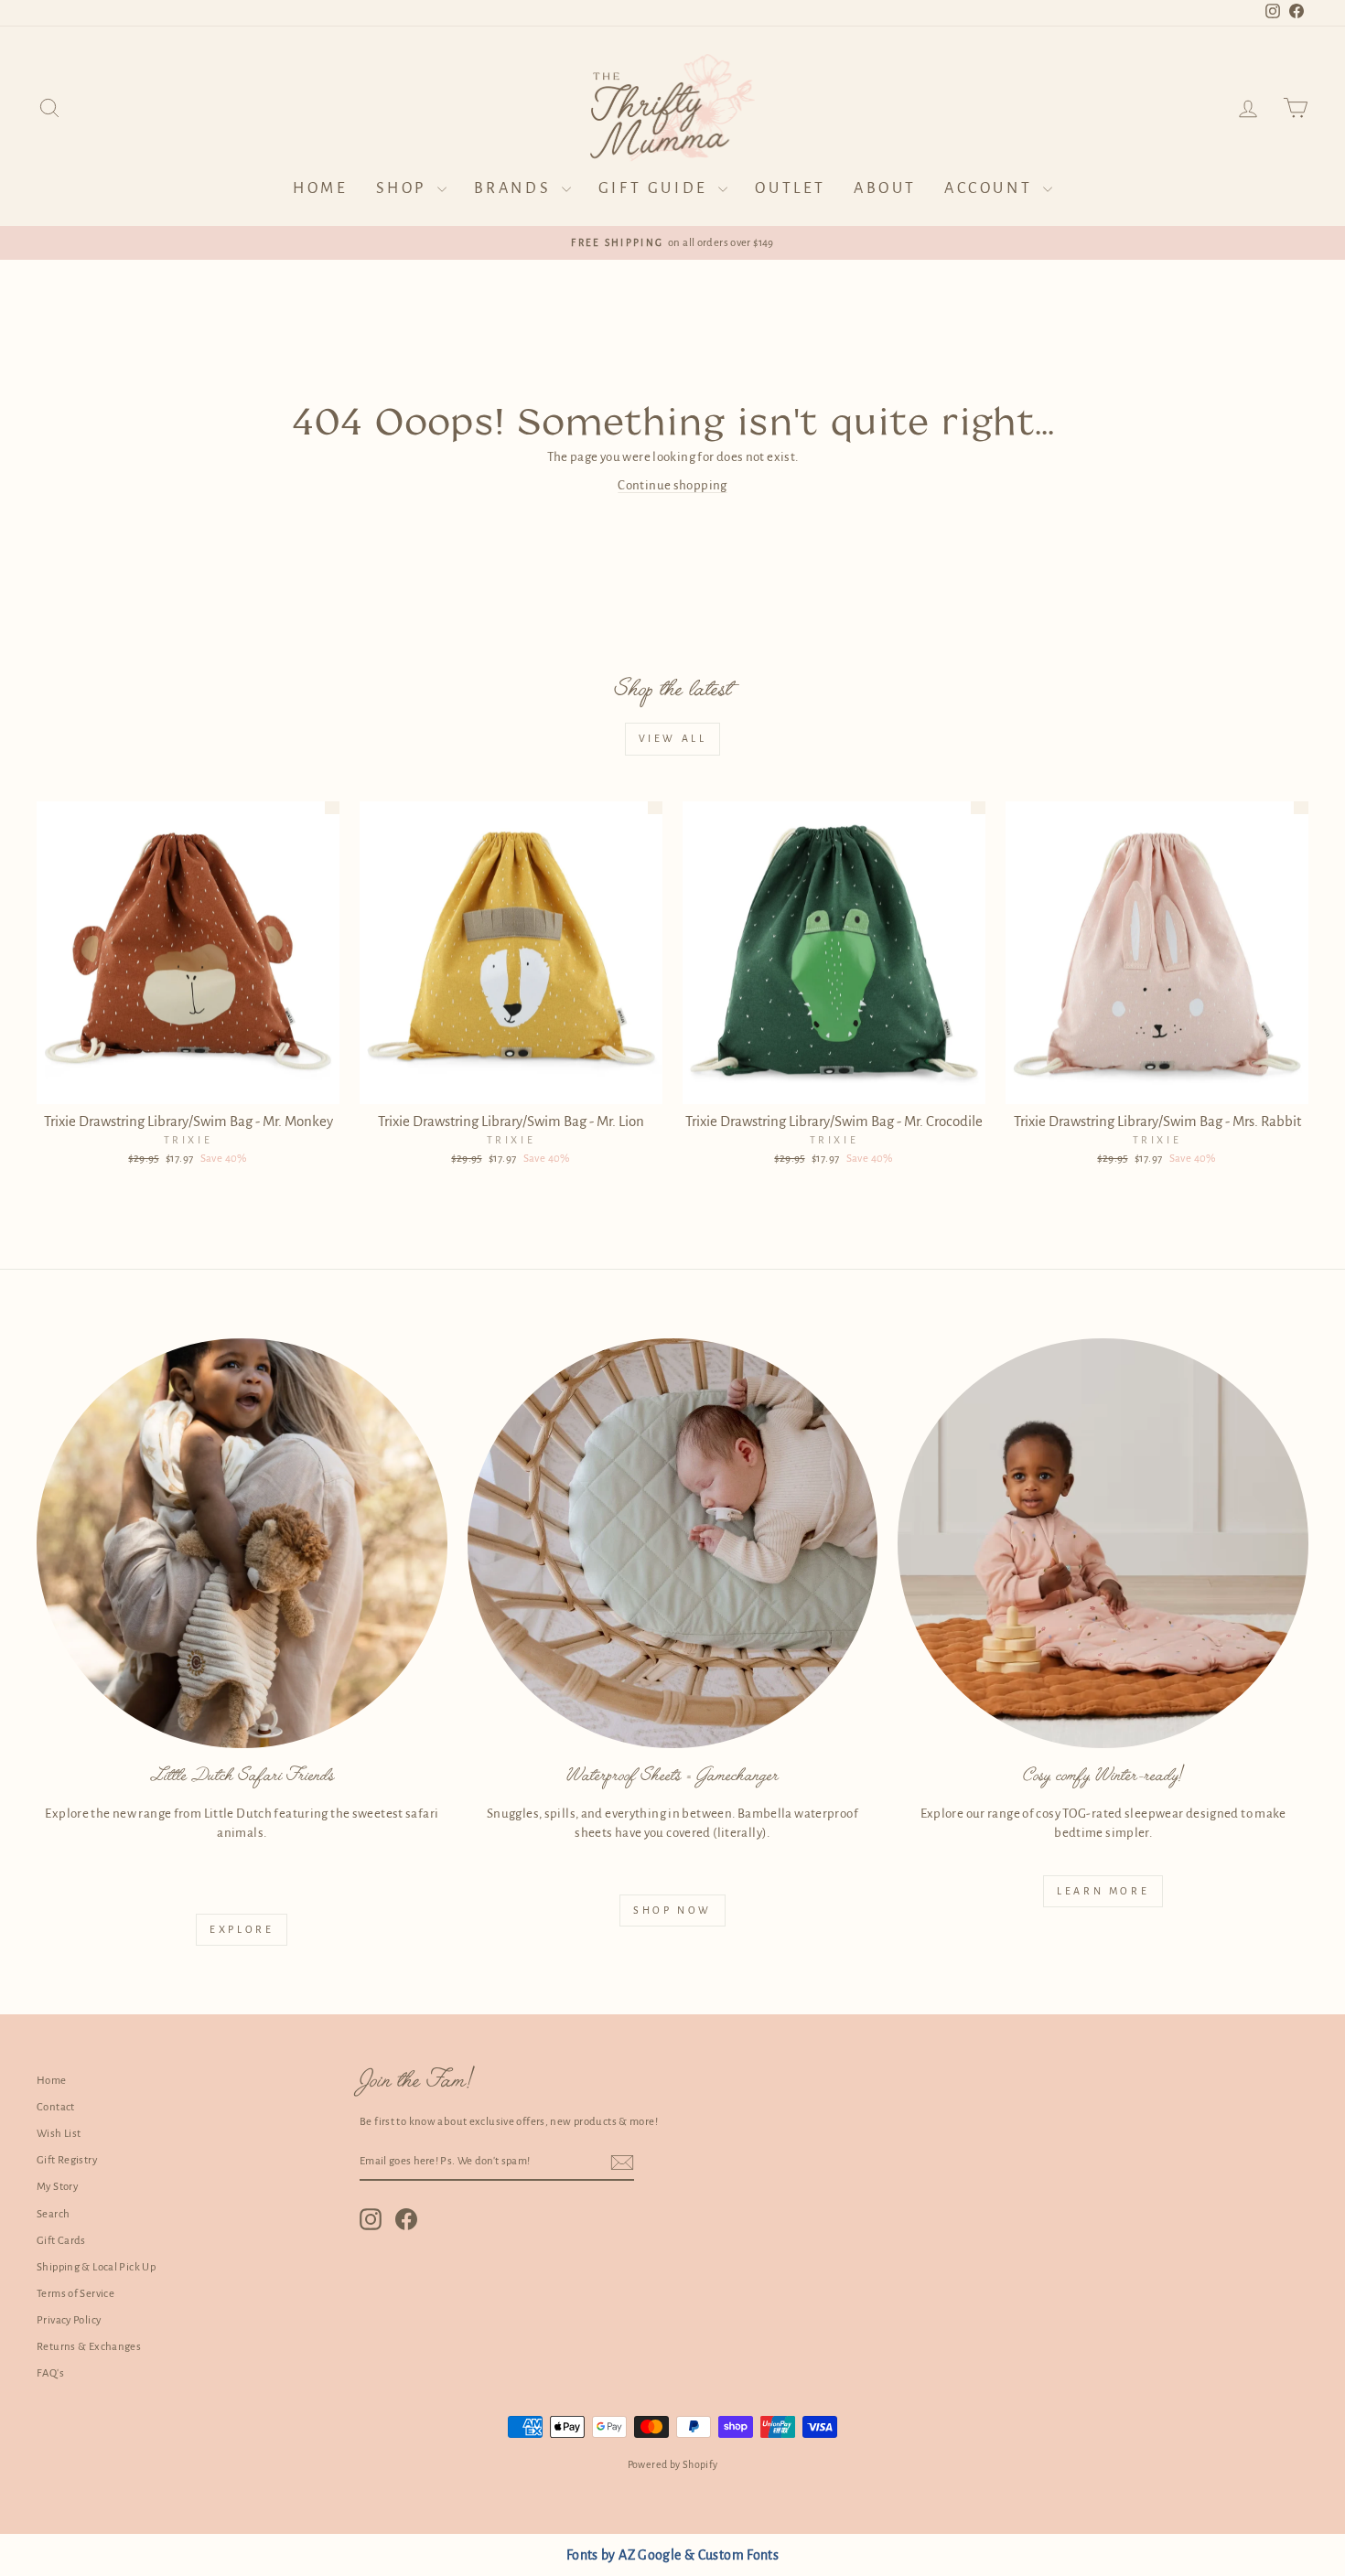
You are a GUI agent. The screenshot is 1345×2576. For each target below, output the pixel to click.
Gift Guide (656, 188)
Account (991, 188)
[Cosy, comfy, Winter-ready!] (1103, 1544)
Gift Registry (67, 2160)
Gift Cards (61, 2241)
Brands (516, 188)
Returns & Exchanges (89, 2347)
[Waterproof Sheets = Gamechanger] (673, 1544)
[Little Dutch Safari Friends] (242, 1544)
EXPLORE (242, 1929)
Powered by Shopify (673, 2464)
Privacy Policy (69, 2320)
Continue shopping (672, 485)
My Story (57, 2187)
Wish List (59, 2134)
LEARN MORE (1103, 1891)
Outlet (791, 188)
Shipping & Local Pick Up (96, 2267)
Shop (404, 188)
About (885, 188)
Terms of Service (75, 2294)
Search (53, 2214)
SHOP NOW (672, 1910)
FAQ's (50, 2373)
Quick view (188, 1084)
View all (673, 738)
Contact (56, 2107)
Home (320, 188)
